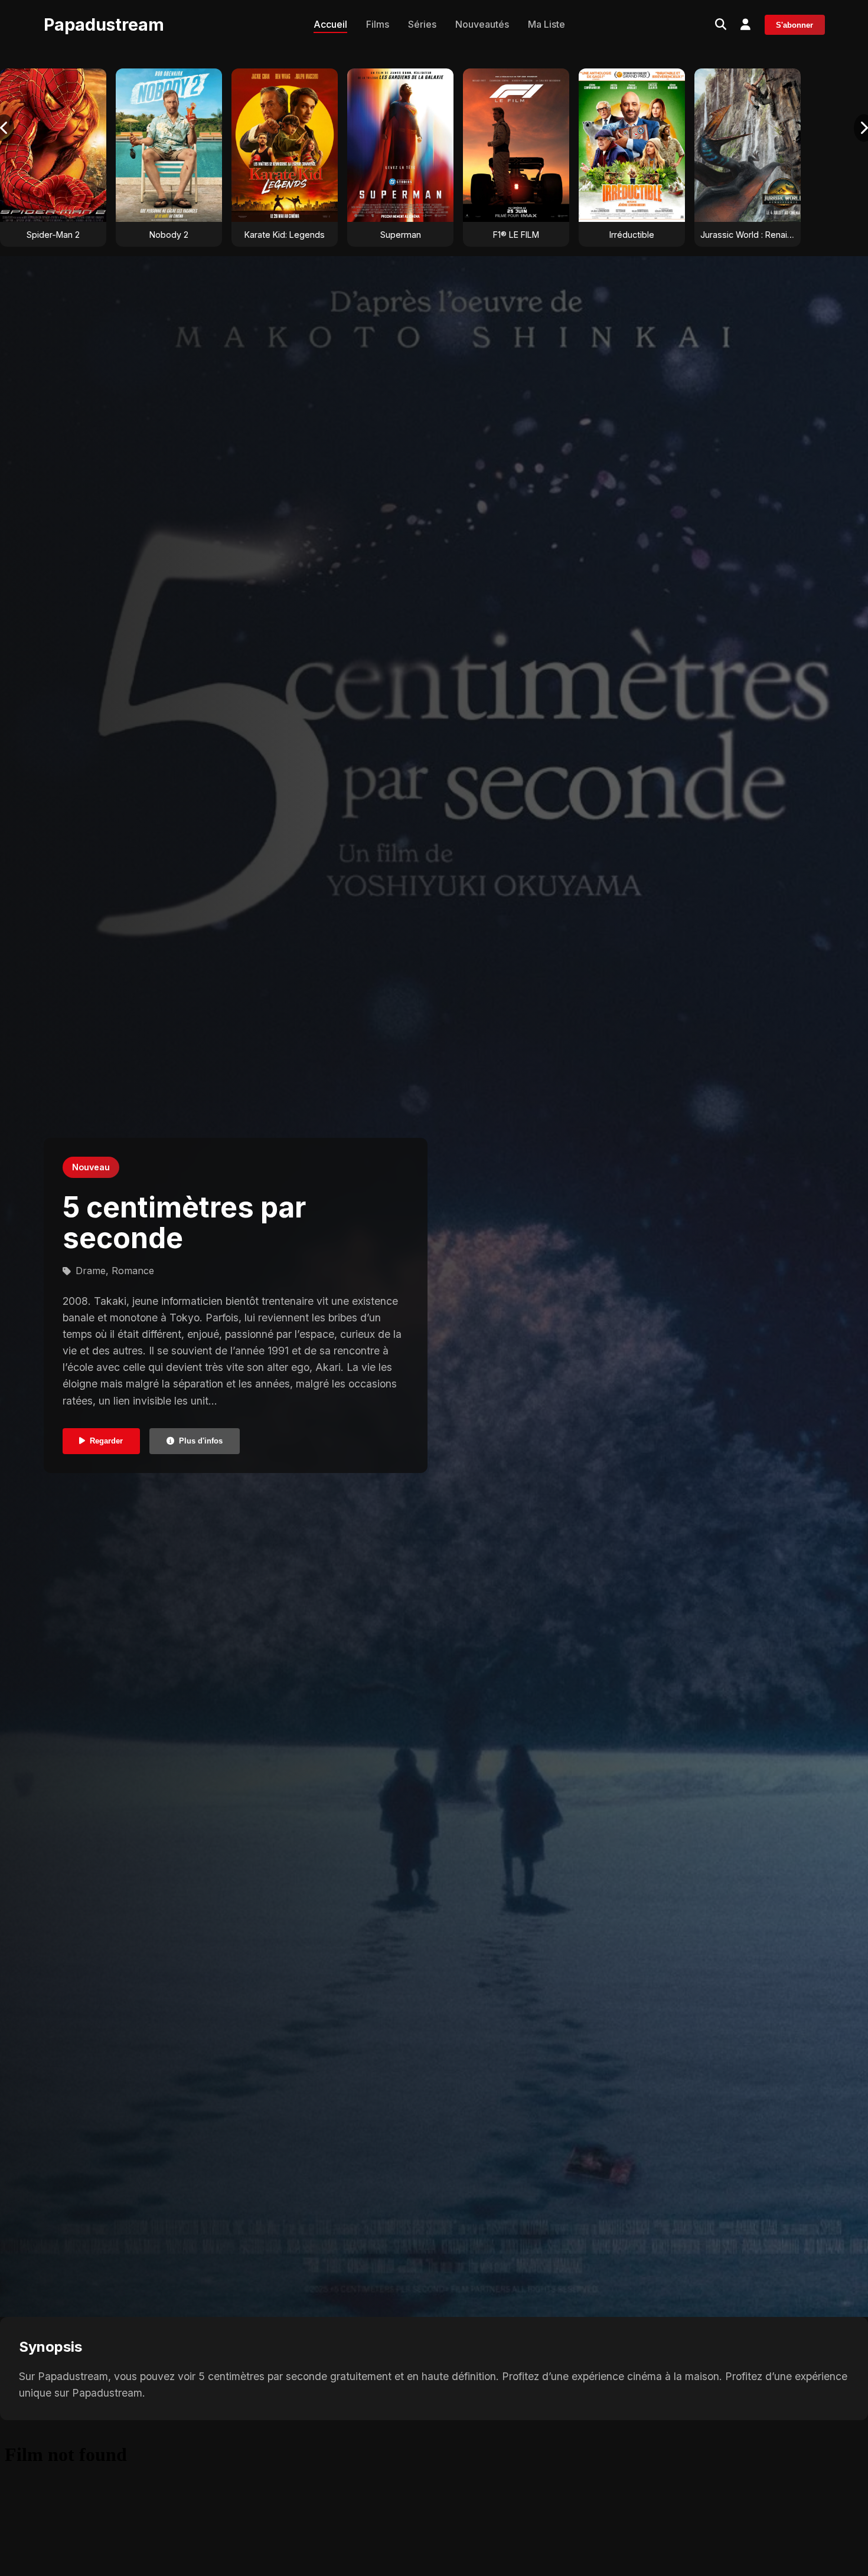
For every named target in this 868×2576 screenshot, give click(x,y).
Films (378, 24)
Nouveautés (482, 24)
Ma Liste (546, 24)
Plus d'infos (201, 1441)
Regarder (106, 1441)
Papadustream (104, 24)
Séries (422, 24)
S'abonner (794, 25)
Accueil (330, 24)
